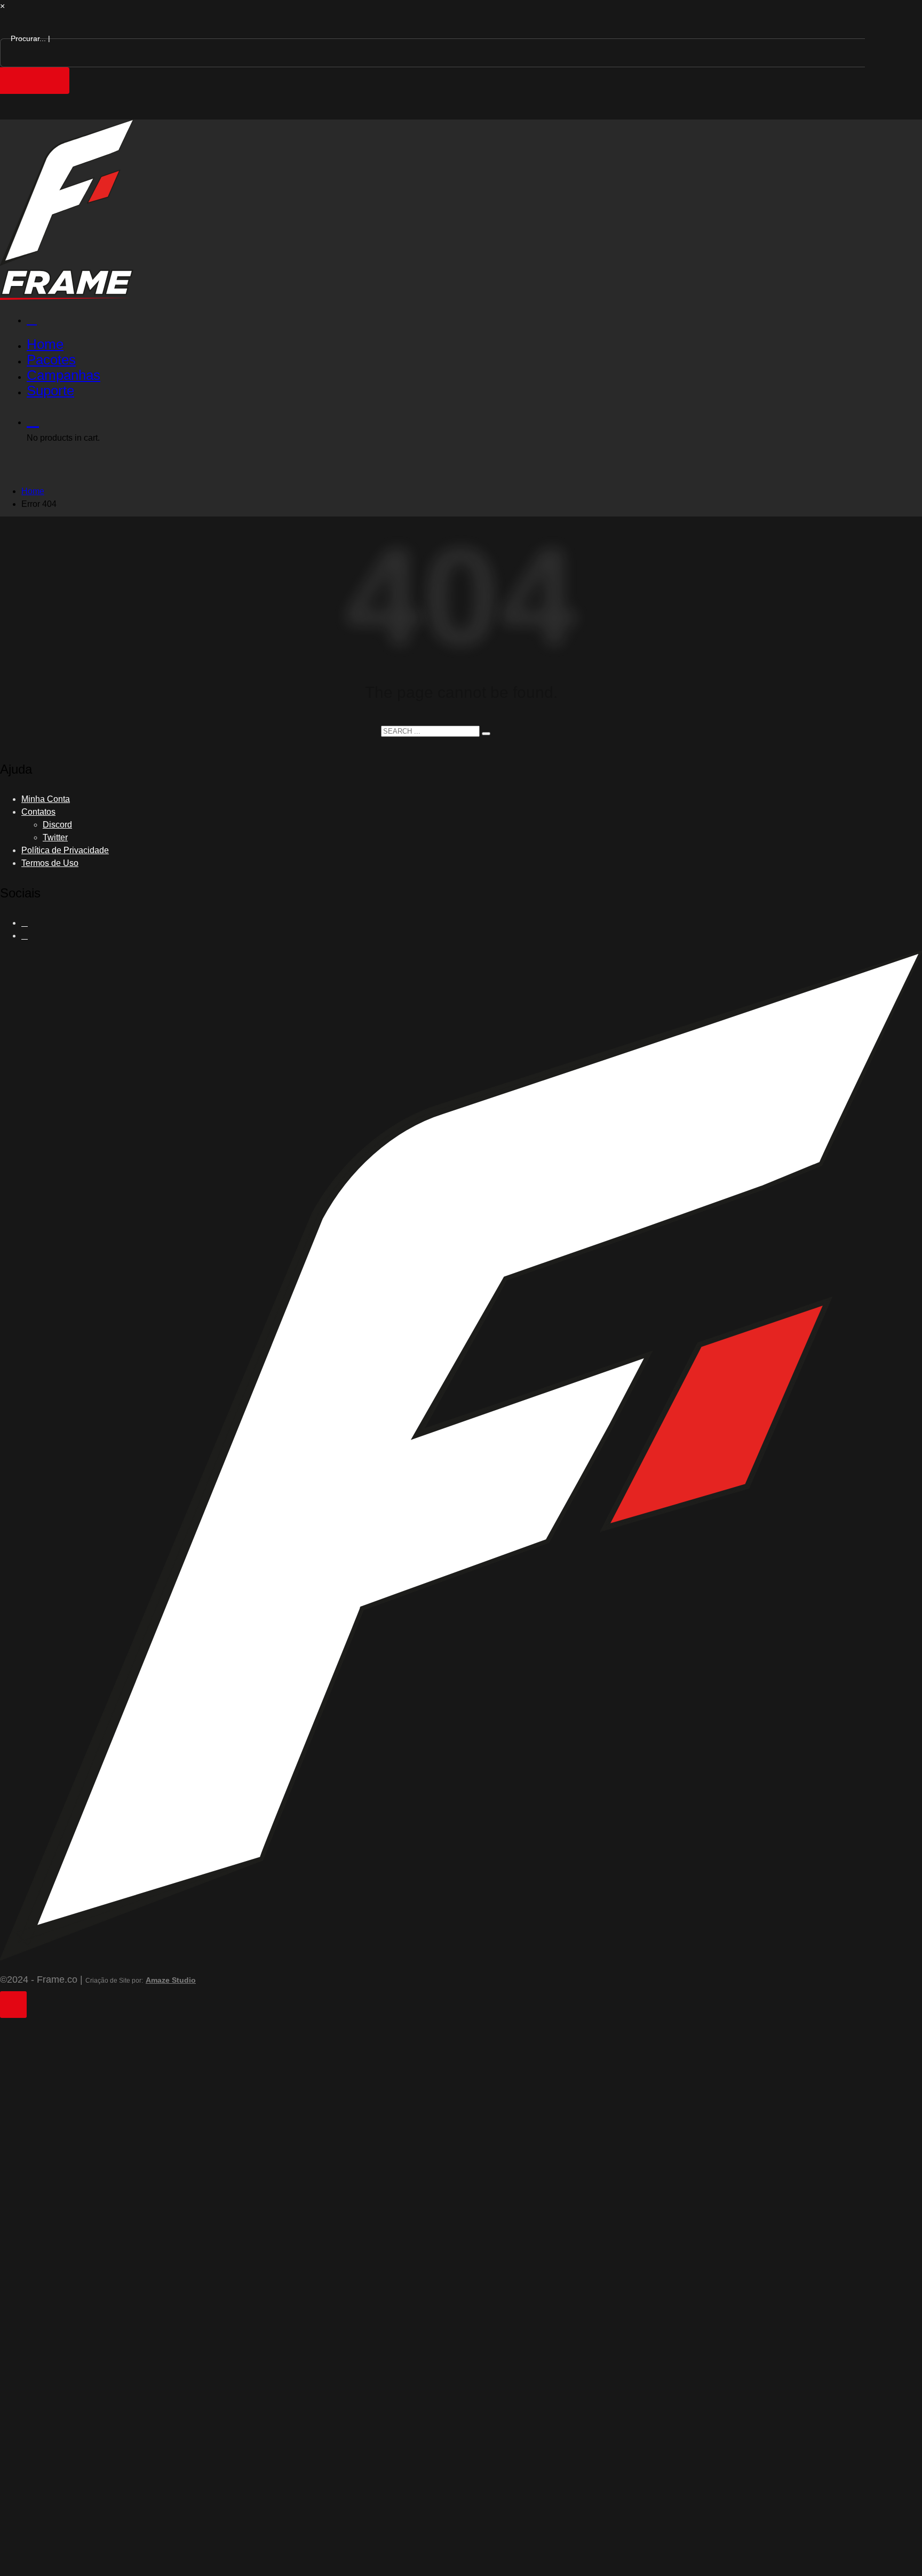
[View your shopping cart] (472, 420)
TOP (13, 2005)
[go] (486, 734)
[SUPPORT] (472, 319)
